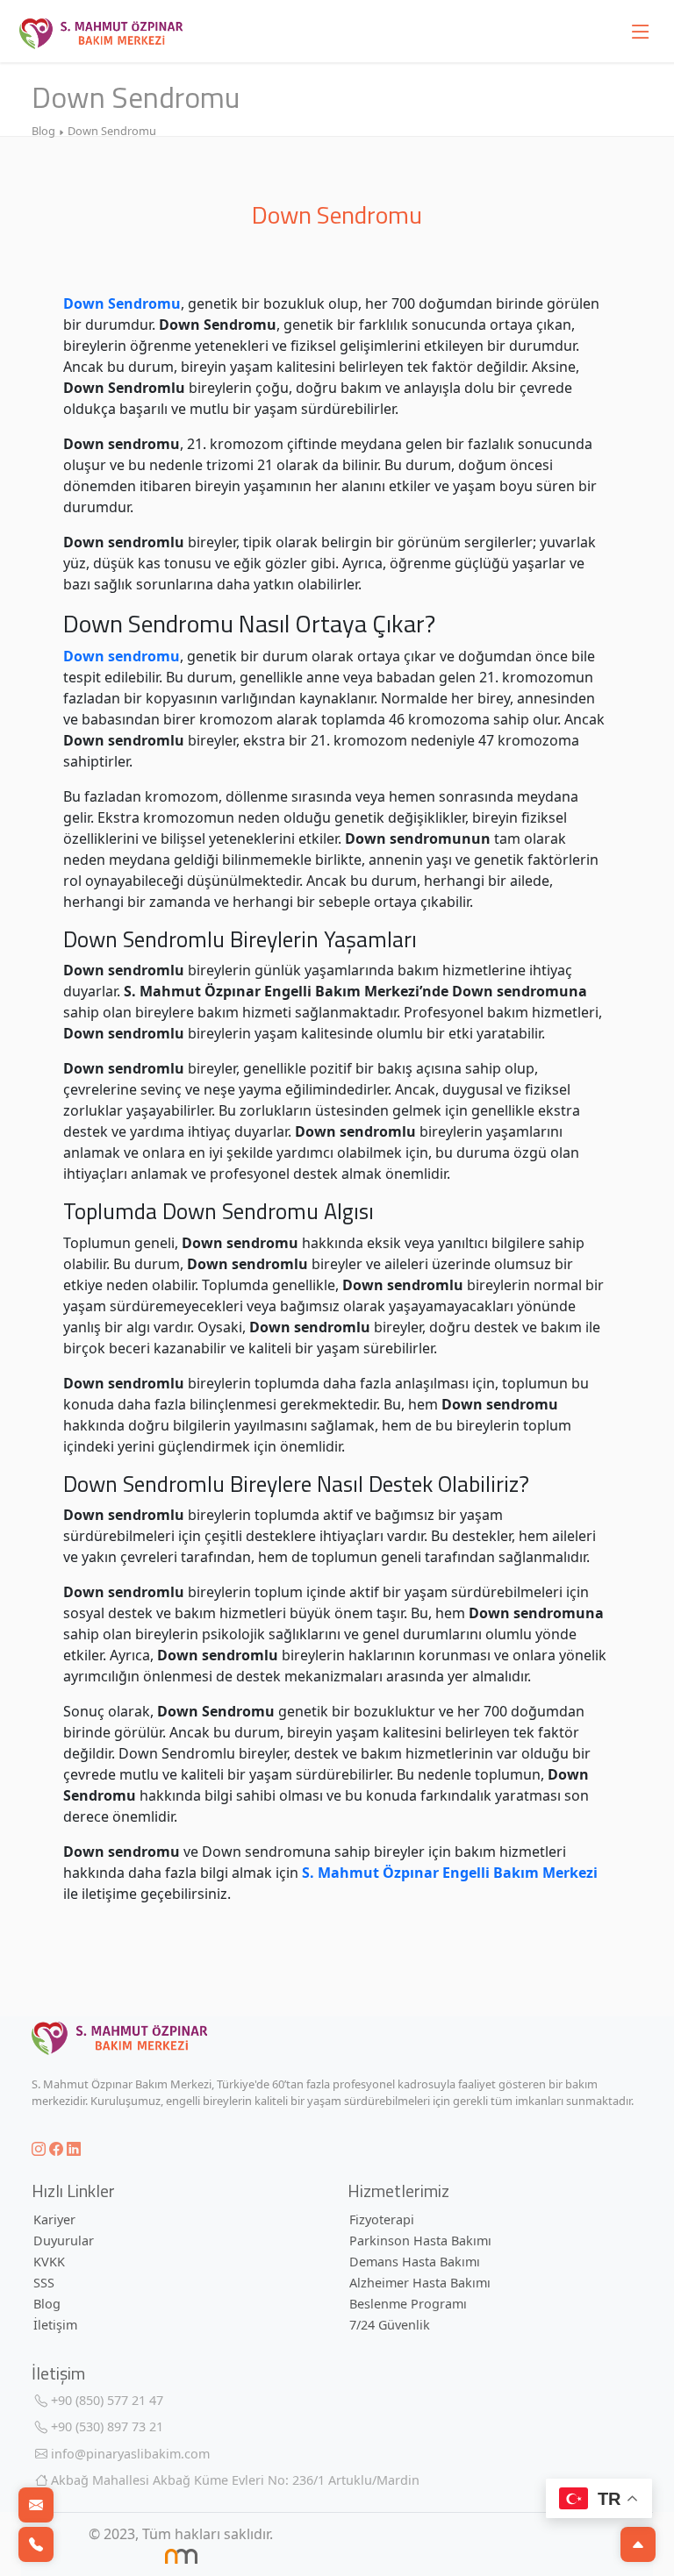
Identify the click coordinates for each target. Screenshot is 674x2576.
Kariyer (54, 2219)
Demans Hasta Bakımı (415, 2262)
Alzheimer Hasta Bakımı (420, 2283)
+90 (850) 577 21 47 (105, 2400)
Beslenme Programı (408, 2304)
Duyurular (64, 2241)
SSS (44, 2283)
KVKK (49, 2262)
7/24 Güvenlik (390, 2325)
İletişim (55, 2325)
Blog (47, 2304)
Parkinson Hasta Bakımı (420, 2241)
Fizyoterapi (382, 2219)
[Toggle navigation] (641, 31)
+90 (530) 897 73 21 (105, 2426)
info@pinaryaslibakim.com (129, 2454)
